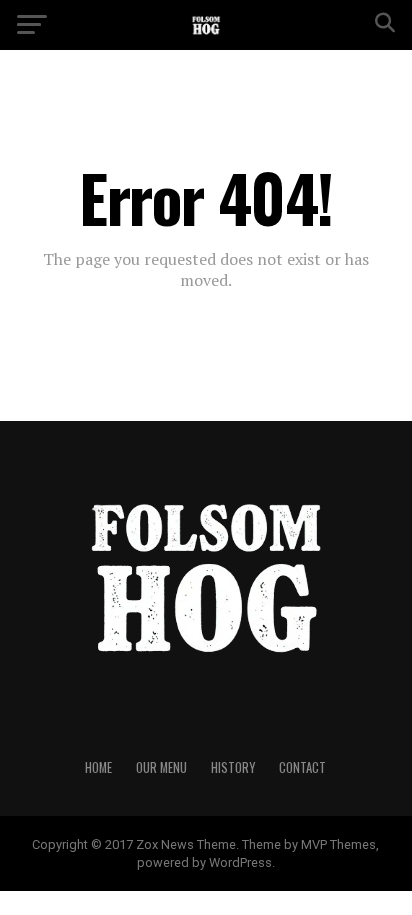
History (233, 767)
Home (98, 767)
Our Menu (161, 767)
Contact (302, 767)
